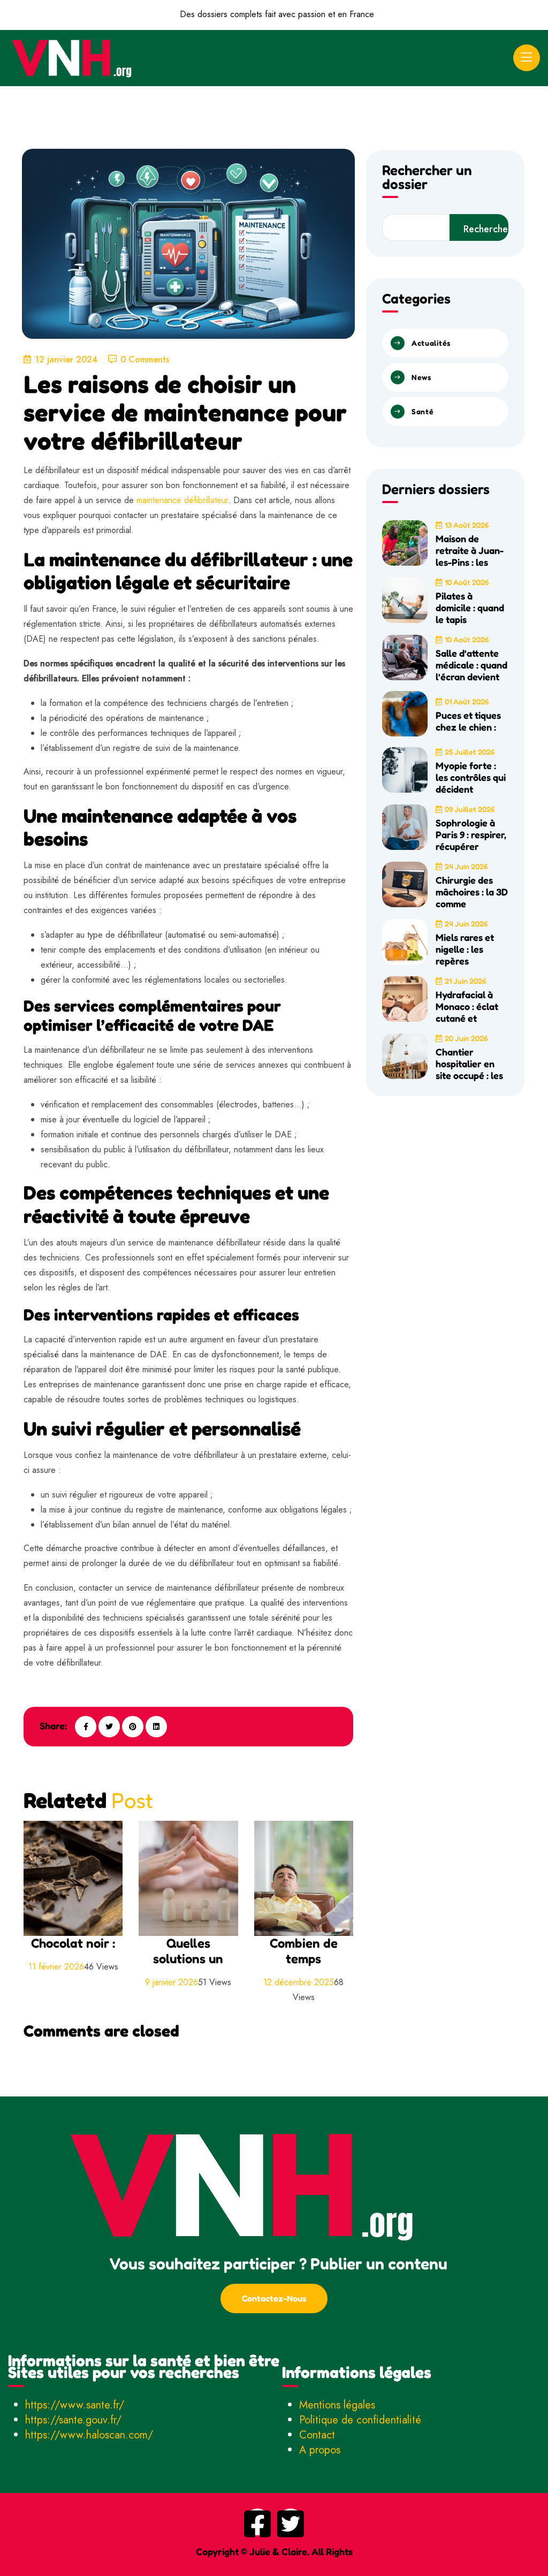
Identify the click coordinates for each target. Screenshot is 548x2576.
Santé (423, 411)
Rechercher (486, 229)
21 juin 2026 (465, 981)
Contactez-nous (274, 2298)
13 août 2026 (467, 525)
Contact (317, 2435)
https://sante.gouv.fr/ (73, 2420)
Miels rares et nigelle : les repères (465, 949)
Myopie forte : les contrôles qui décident (471, 777)
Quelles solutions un (188, 1951)
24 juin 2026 (466, 866)
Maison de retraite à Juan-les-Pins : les (470, 550)
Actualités (431, 343)
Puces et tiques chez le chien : (468, 721)
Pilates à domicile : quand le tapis (470, 607)
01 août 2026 (467, 701)
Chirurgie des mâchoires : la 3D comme (472, 892)
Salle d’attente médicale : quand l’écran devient (471, 665)
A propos (320, 2450)
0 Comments (145, 359)
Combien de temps (304, 1951)
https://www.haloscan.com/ (89, 2435)
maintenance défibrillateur (182, 500)
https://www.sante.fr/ (75, 2405)
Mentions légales (337, 2405)
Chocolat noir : (73, 1943)
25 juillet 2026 (470, 752)
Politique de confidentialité (360, 2420)
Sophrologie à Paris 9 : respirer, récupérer (471, 834)
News (421, 377)
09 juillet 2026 (470, 809)
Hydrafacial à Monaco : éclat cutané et (467, 1006)
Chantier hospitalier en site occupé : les (469, 1063)
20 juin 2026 (466, 1038)
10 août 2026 (467, 582)
